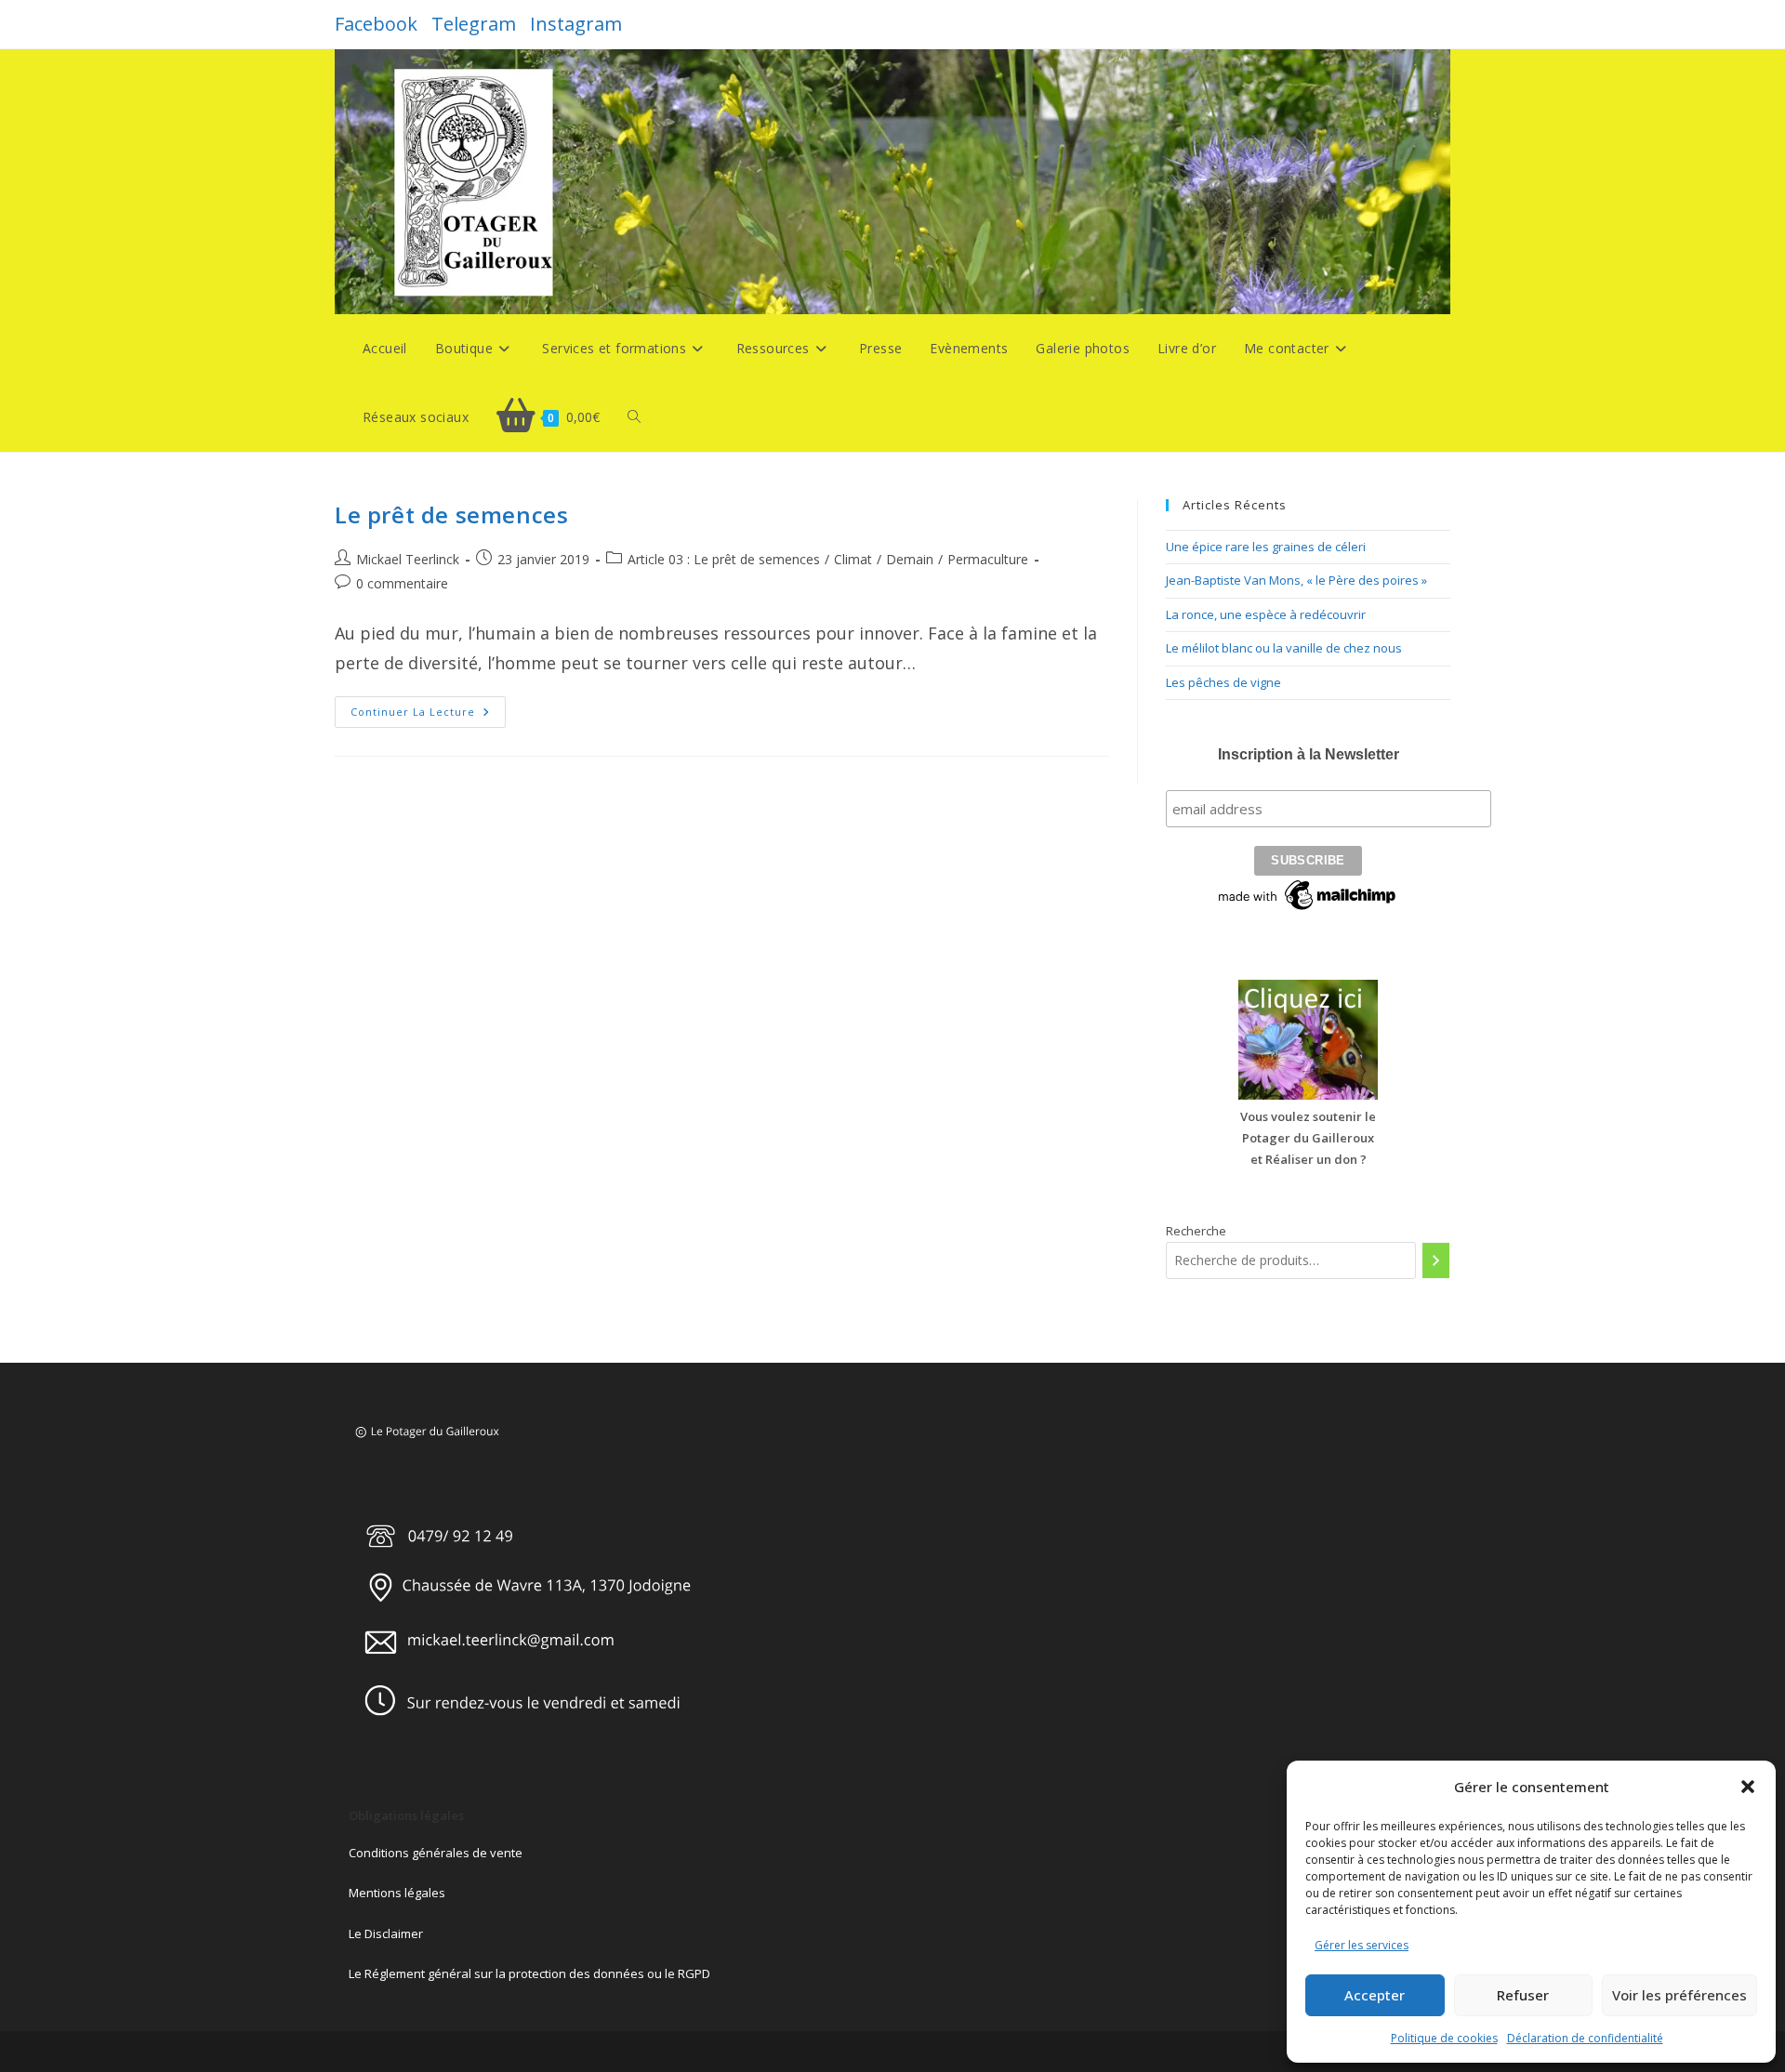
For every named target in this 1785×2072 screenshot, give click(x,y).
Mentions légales (397, 1893)
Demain (910, 559)
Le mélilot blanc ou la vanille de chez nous (1284, 648)
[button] (1748, 1787)
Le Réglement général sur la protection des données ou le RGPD (529, 1973)
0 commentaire (402, 583)
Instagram (576, 24)
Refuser (1523, 1995)
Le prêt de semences (451, 515)
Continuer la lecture (428, 715)
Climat (853, 559)
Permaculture (988, 559)
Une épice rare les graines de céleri (1266, 547)
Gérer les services (1362, 1945)
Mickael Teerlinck (408, 559)
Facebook (376, 24)
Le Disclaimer (386, 1933)
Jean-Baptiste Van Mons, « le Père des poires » (1296, 580)
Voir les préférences (1679, 1995)
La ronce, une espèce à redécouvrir (1266, 614)
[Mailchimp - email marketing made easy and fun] (1308, 894)
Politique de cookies (1444, 2038)
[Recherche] (1436, 1260)
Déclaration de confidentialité (1585, 2038)
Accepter (1375, 1995)
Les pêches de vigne (1223, 682)
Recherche (1196, 1231)
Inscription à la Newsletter (1309, 754)
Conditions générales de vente (436, 1853)
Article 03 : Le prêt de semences (724, 559)
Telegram (474, 24)
